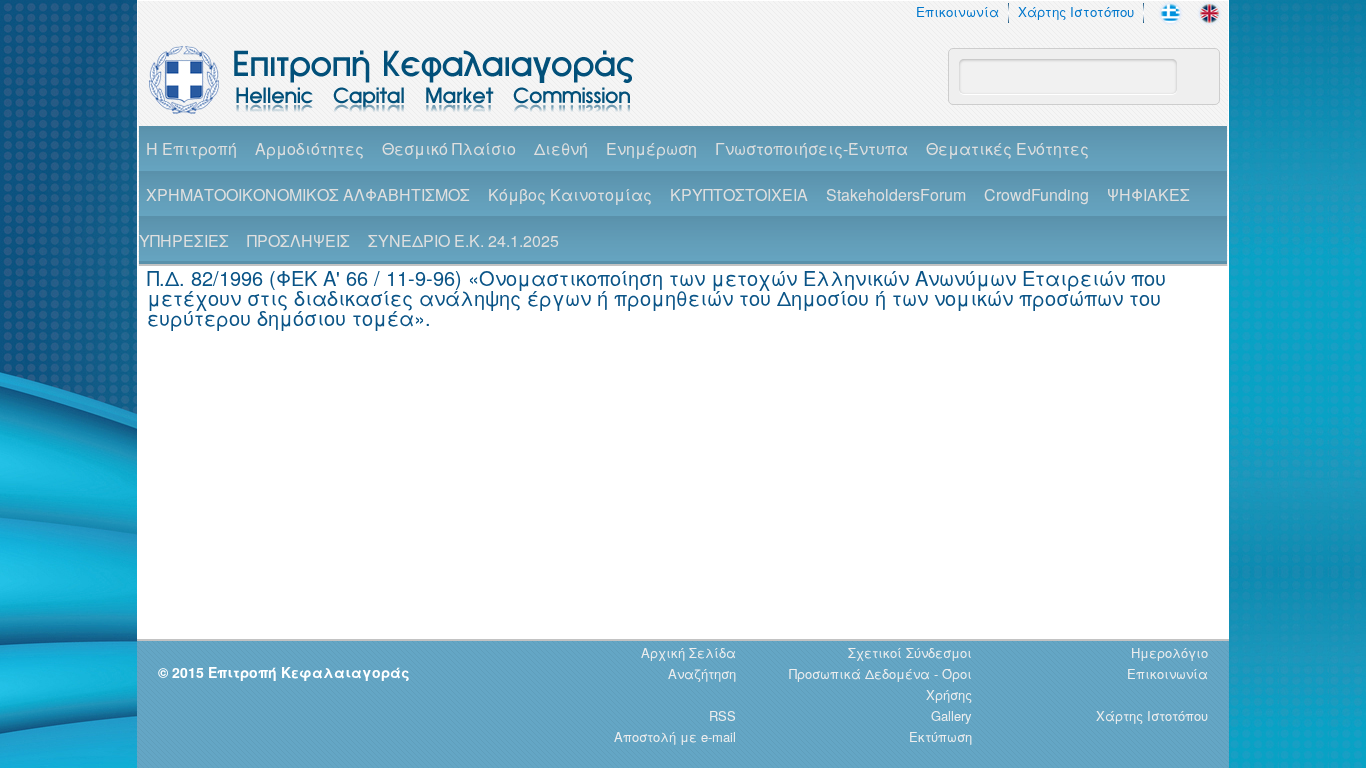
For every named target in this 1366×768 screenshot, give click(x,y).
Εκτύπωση (940, 736)
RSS (722, 715)
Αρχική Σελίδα (688, 652)
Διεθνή (561, 148)
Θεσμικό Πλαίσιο (449, 148)
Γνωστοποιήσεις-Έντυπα (811, 148)
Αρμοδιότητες (309, 148)
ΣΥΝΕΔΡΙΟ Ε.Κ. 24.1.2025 (463, 240)
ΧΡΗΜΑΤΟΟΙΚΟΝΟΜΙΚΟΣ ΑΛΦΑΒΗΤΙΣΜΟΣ (308, 194)
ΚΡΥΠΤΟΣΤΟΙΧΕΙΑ (739, 194)
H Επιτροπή (191, 148)
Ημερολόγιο (1169, 652)
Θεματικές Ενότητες (1007, 148)
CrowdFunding (1036, 194)
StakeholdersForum (896, 194)
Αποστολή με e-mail (675, 736)
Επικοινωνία (957, 11)
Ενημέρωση (651, 148)
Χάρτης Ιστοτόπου (1076, 11)
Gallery (951, 715)
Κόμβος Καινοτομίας (570, 194)
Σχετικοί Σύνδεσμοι (910, 652)
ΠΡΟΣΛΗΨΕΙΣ (298, 240)
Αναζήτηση (702, 673)
